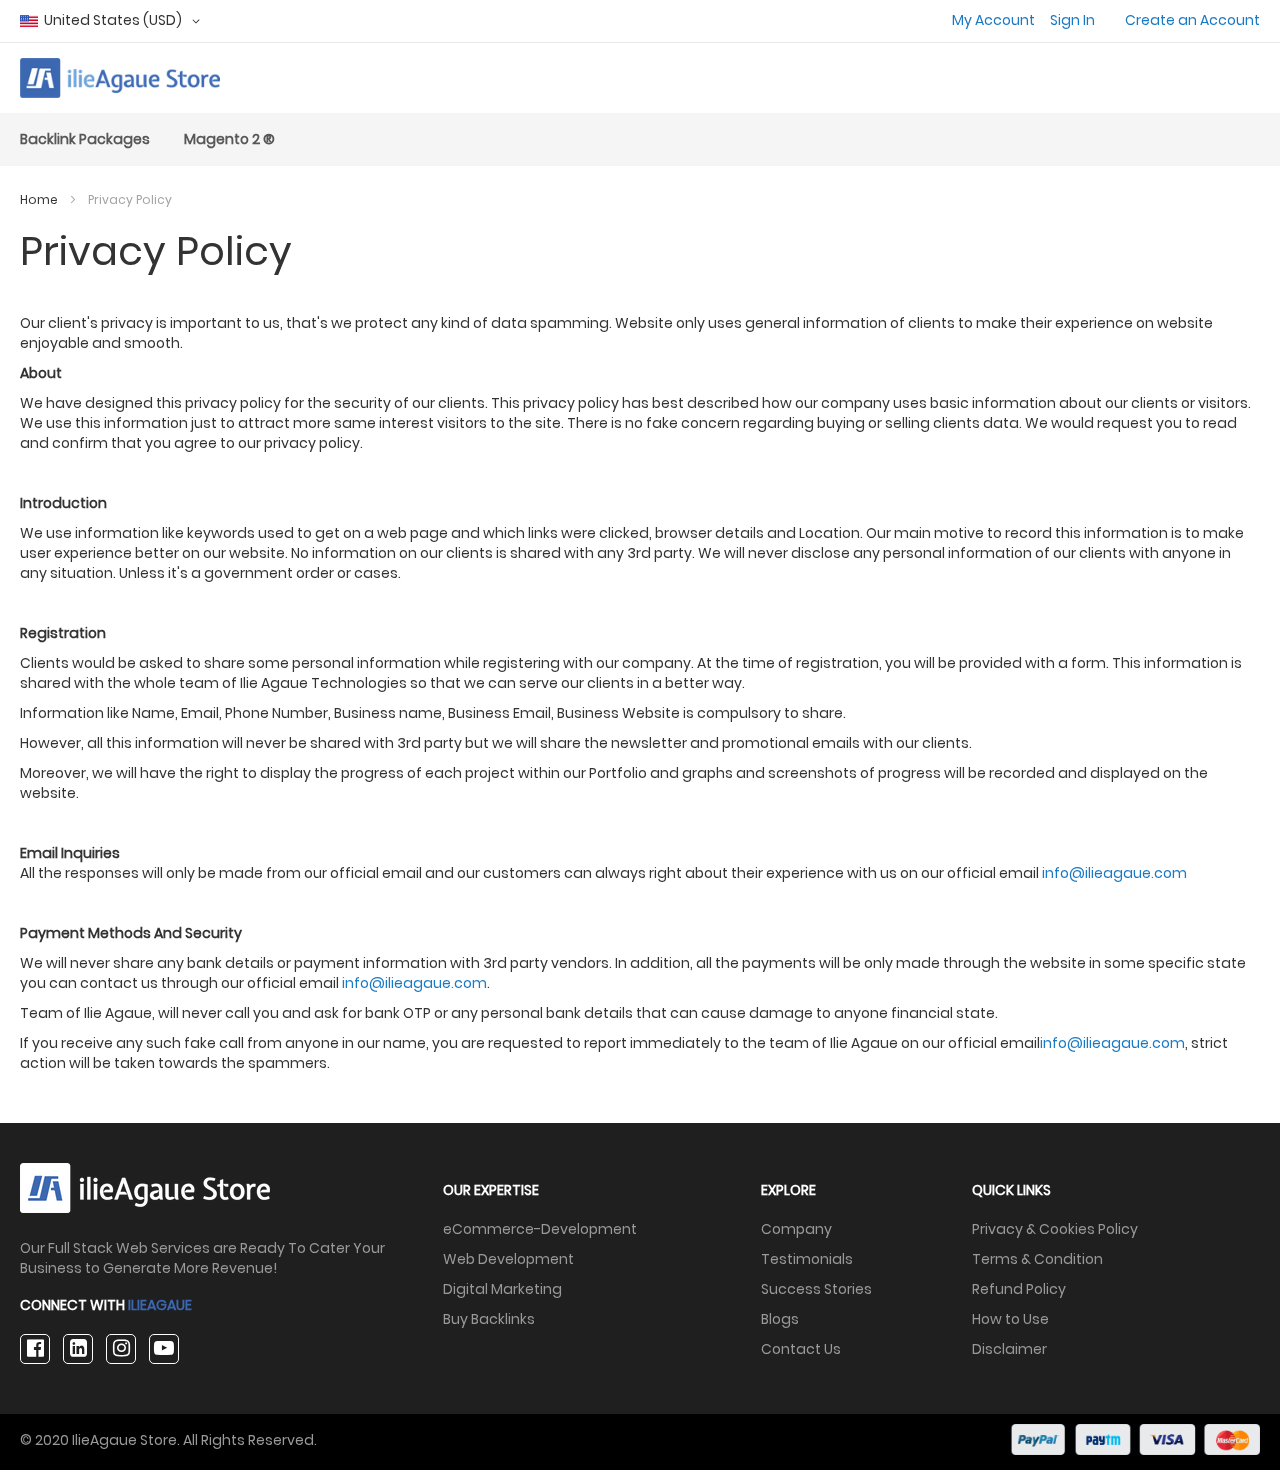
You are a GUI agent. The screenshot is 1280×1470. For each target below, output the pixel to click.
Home (40, 199)
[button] (113, 21)
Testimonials (807, 1259)
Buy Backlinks (489, 1319)
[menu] (640, 139)
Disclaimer (1009, 1349)
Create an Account (1192, 20)
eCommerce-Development (540, 1229)
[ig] (121, 1349)
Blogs (780, 1319)
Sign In (1072, 20)
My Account (993, 20)
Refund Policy (1019, 1289)
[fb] (35, 1349)
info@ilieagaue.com (1114, 873)
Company (796, 1229)
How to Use (1010, 1319)
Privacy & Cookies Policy (1055, 1229)
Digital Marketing (502, 1289)
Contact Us (801, 1349)
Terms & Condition (1037, 1259)
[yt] (164, 1349)
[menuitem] (85, 139)
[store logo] (120, 78)
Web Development (508, 1259)
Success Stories (816, 1289)
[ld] (78, 1349)
